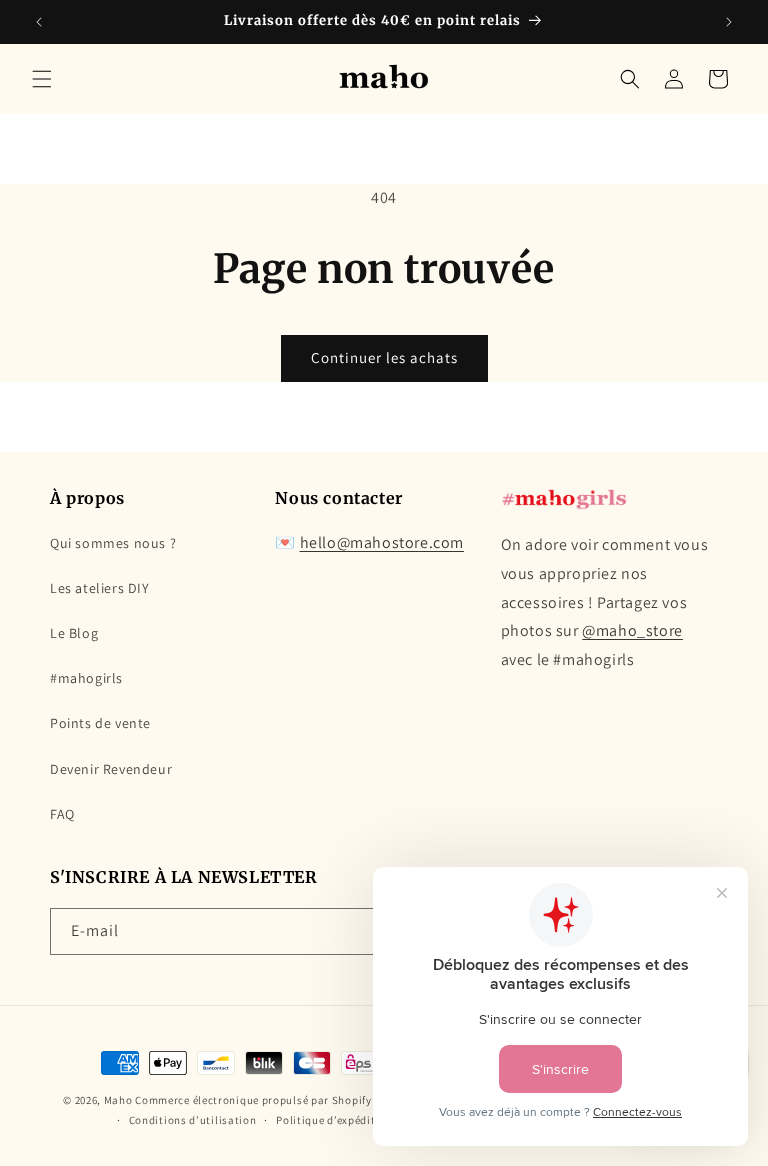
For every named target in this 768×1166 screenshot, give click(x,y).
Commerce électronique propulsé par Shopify (253, 1100)
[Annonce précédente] (39, 22)
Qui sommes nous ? (113, 543)
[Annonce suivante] (729, 22)
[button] (42, 79)
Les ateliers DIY (100, 588)
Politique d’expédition (334, 1120)
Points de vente (100, 723)
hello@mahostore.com (382, 542)
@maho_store (632, 630)
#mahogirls (86, 678)
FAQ (62, 814)
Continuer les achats (384, 357)
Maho (118, 1100)
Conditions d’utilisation (193, 1120)
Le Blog (74, 633)
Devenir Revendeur (111, 769)
